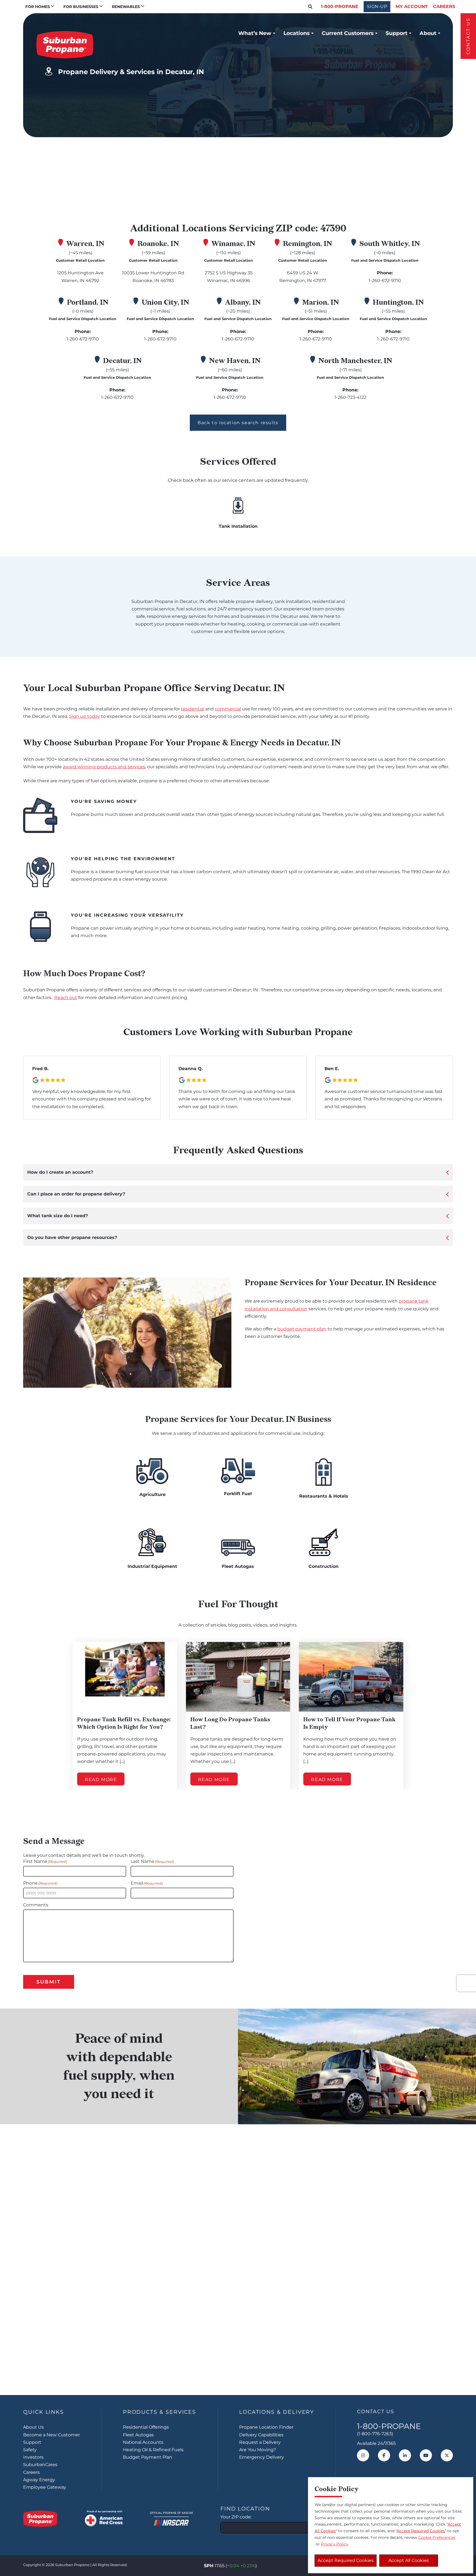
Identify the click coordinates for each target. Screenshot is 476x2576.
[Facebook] (384, 2455)
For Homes (38, 7)
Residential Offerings (146, 2427)
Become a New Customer (52, 2435)
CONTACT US (468, 36)
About (428, 33)
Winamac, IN (233, 244)
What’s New (255, 33)
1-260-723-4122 (350, 397)
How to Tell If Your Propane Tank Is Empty (349, 1723)
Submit (49, 1982)
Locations (297, 33)
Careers (444, 6)
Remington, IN (308, 244)
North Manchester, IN (355, 361)
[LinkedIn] (405, 2455)
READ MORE (101, 1780)
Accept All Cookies (409, 2560)
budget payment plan (302, 1329)
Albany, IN (243, 302)
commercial (228, 709)
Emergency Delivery (262, 2457)
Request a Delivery (260, 2442)
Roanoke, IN (158, 244)
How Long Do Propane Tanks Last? (230, 1723)
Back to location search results (238, 423)
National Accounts (143, 2442)
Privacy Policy (335, 2544)
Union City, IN (165, 302)
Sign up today (85, 716)
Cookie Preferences (437, 2537)
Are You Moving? (258, 2450)
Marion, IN (321, 302)
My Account (412, 6)
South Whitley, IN (390, 244)
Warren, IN (85, 244)
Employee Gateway (45, 2487)
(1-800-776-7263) (375, 2434)
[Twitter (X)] (447, 2455)
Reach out (66, 998)
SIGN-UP (377, 6)
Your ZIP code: (236, 2517)
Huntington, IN (398, 302)
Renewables (126, 7)
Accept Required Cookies (346, 2560)
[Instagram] (363, 2455)
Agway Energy (39, 2480)
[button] (310, 7)
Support (397, 33)
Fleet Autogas (138, 2435)
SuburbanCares (40, 2465)
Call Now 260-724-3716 (369, 185)
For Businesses (81, 7)
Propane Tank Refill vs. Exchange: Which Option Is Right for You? (124, 1723)
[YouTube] (426, 2455)
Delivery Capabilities (261, 2435)
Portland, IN (88, 302)
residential (193, 709)
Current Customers (348, 33)
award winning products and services (104, 767)
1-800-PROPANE (340, 6)
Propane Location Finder (266, 2427)
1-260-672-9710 (385, 281)
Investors (33, 2457)
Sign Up (238, 2360)
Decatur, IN (122, 361)
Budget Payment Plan (148, 2457)
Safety (30, 2450)
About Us (33, 2427)
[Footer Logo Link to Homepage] (40, 2519)
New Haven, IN (235, 361)
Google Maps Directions (360, 158)
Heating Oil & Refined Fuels (153, 2450)
